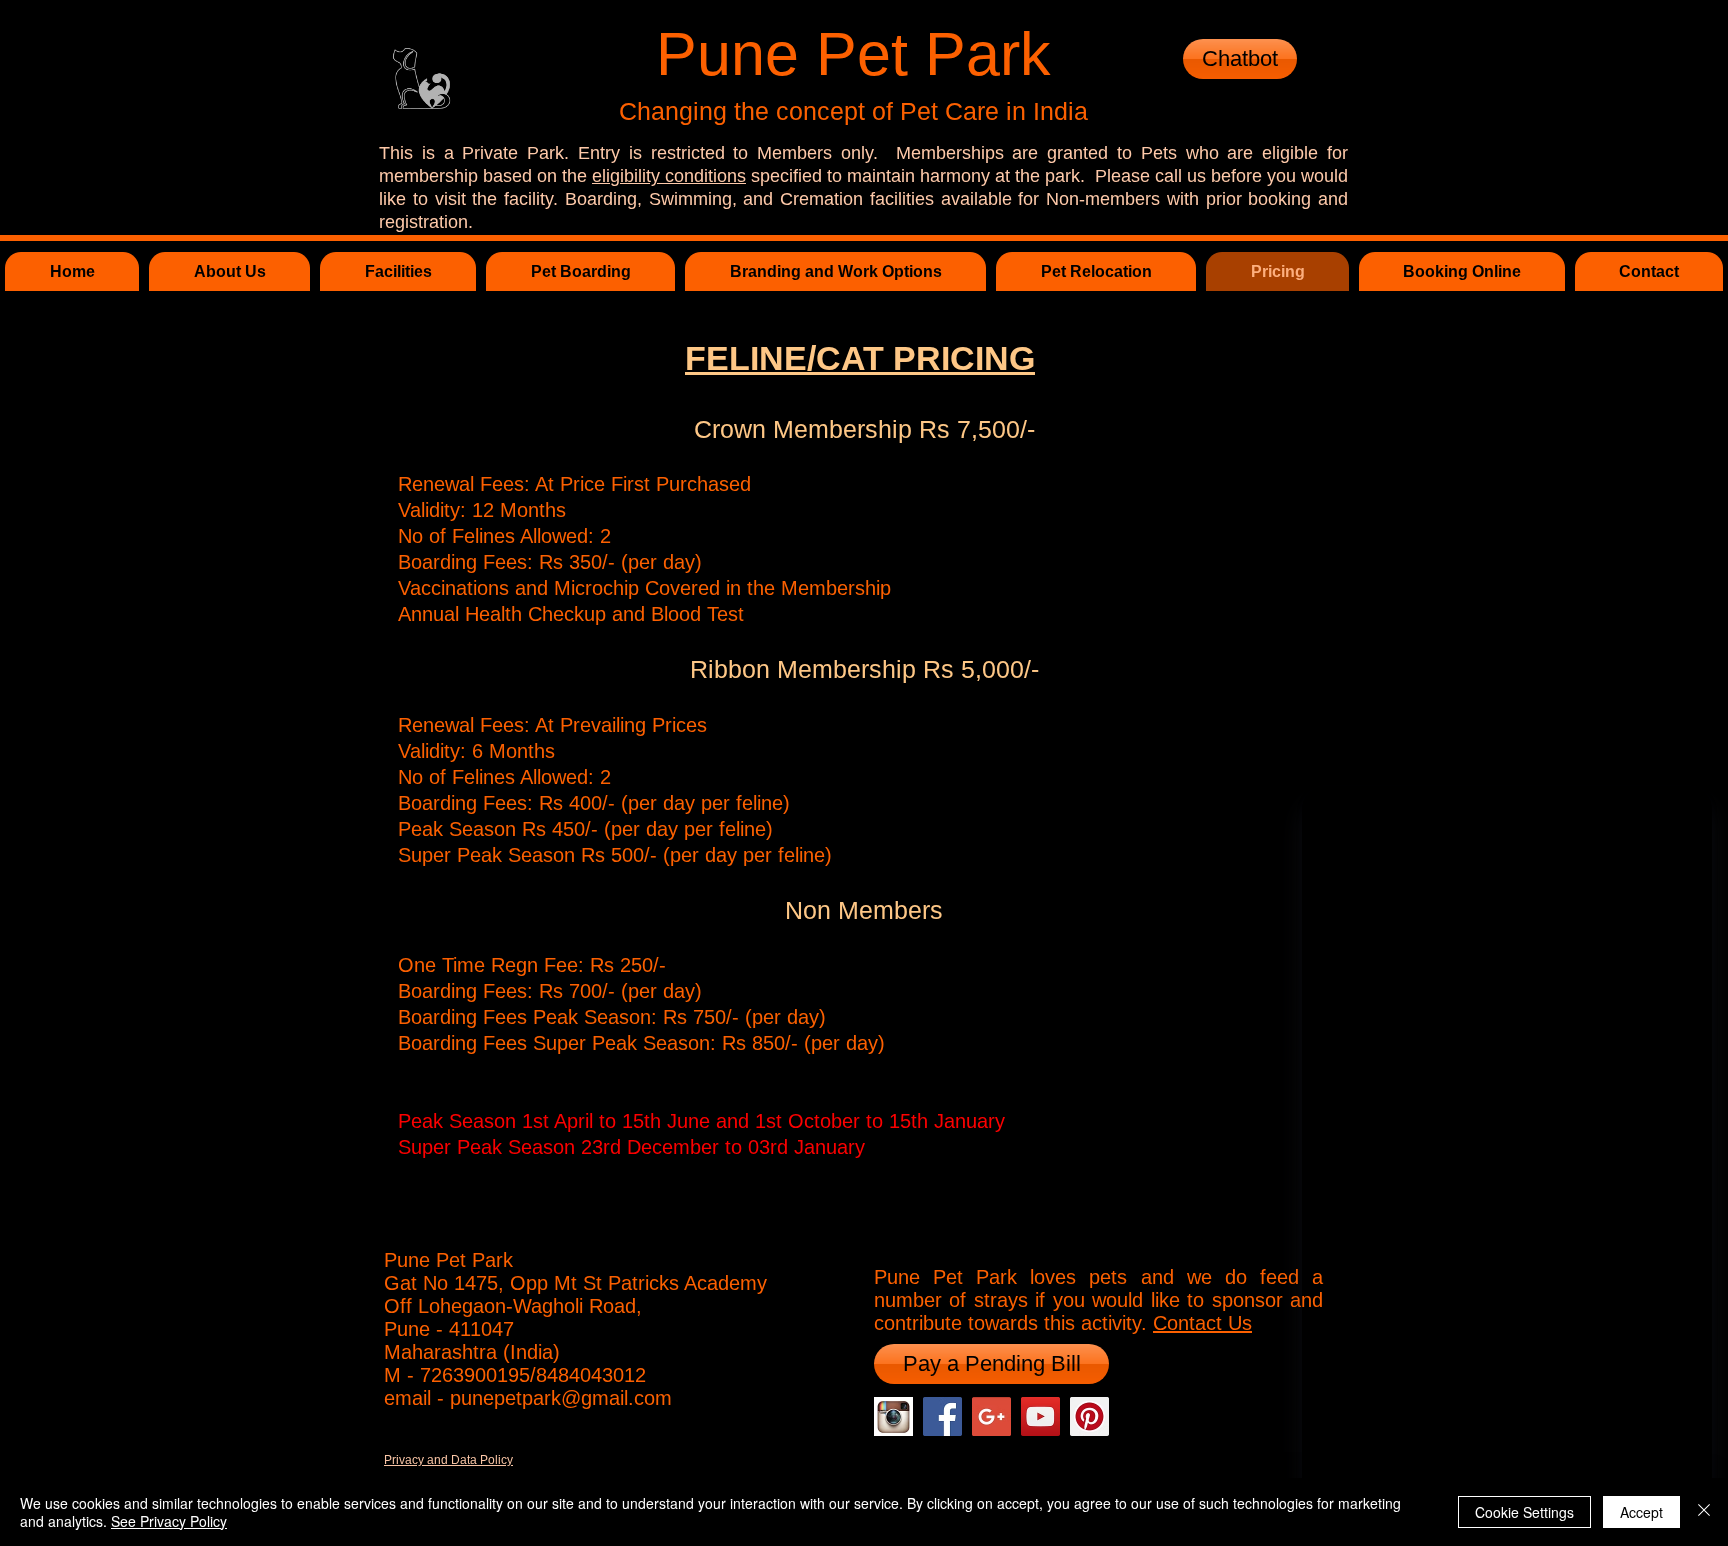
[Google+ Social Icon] (991, 1416)
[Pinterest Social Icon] (1089, 1416)
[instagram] (893, 1416)
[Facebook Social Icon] (942, 1416)
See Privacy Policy (169, 1521)
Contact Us (1202, 1323)
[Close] (1704, 1512)
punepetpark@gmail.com (561, 1398)
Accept (1641, 1512)
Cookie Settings (1524, 1512)
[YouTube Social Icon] (1040, 1416)
